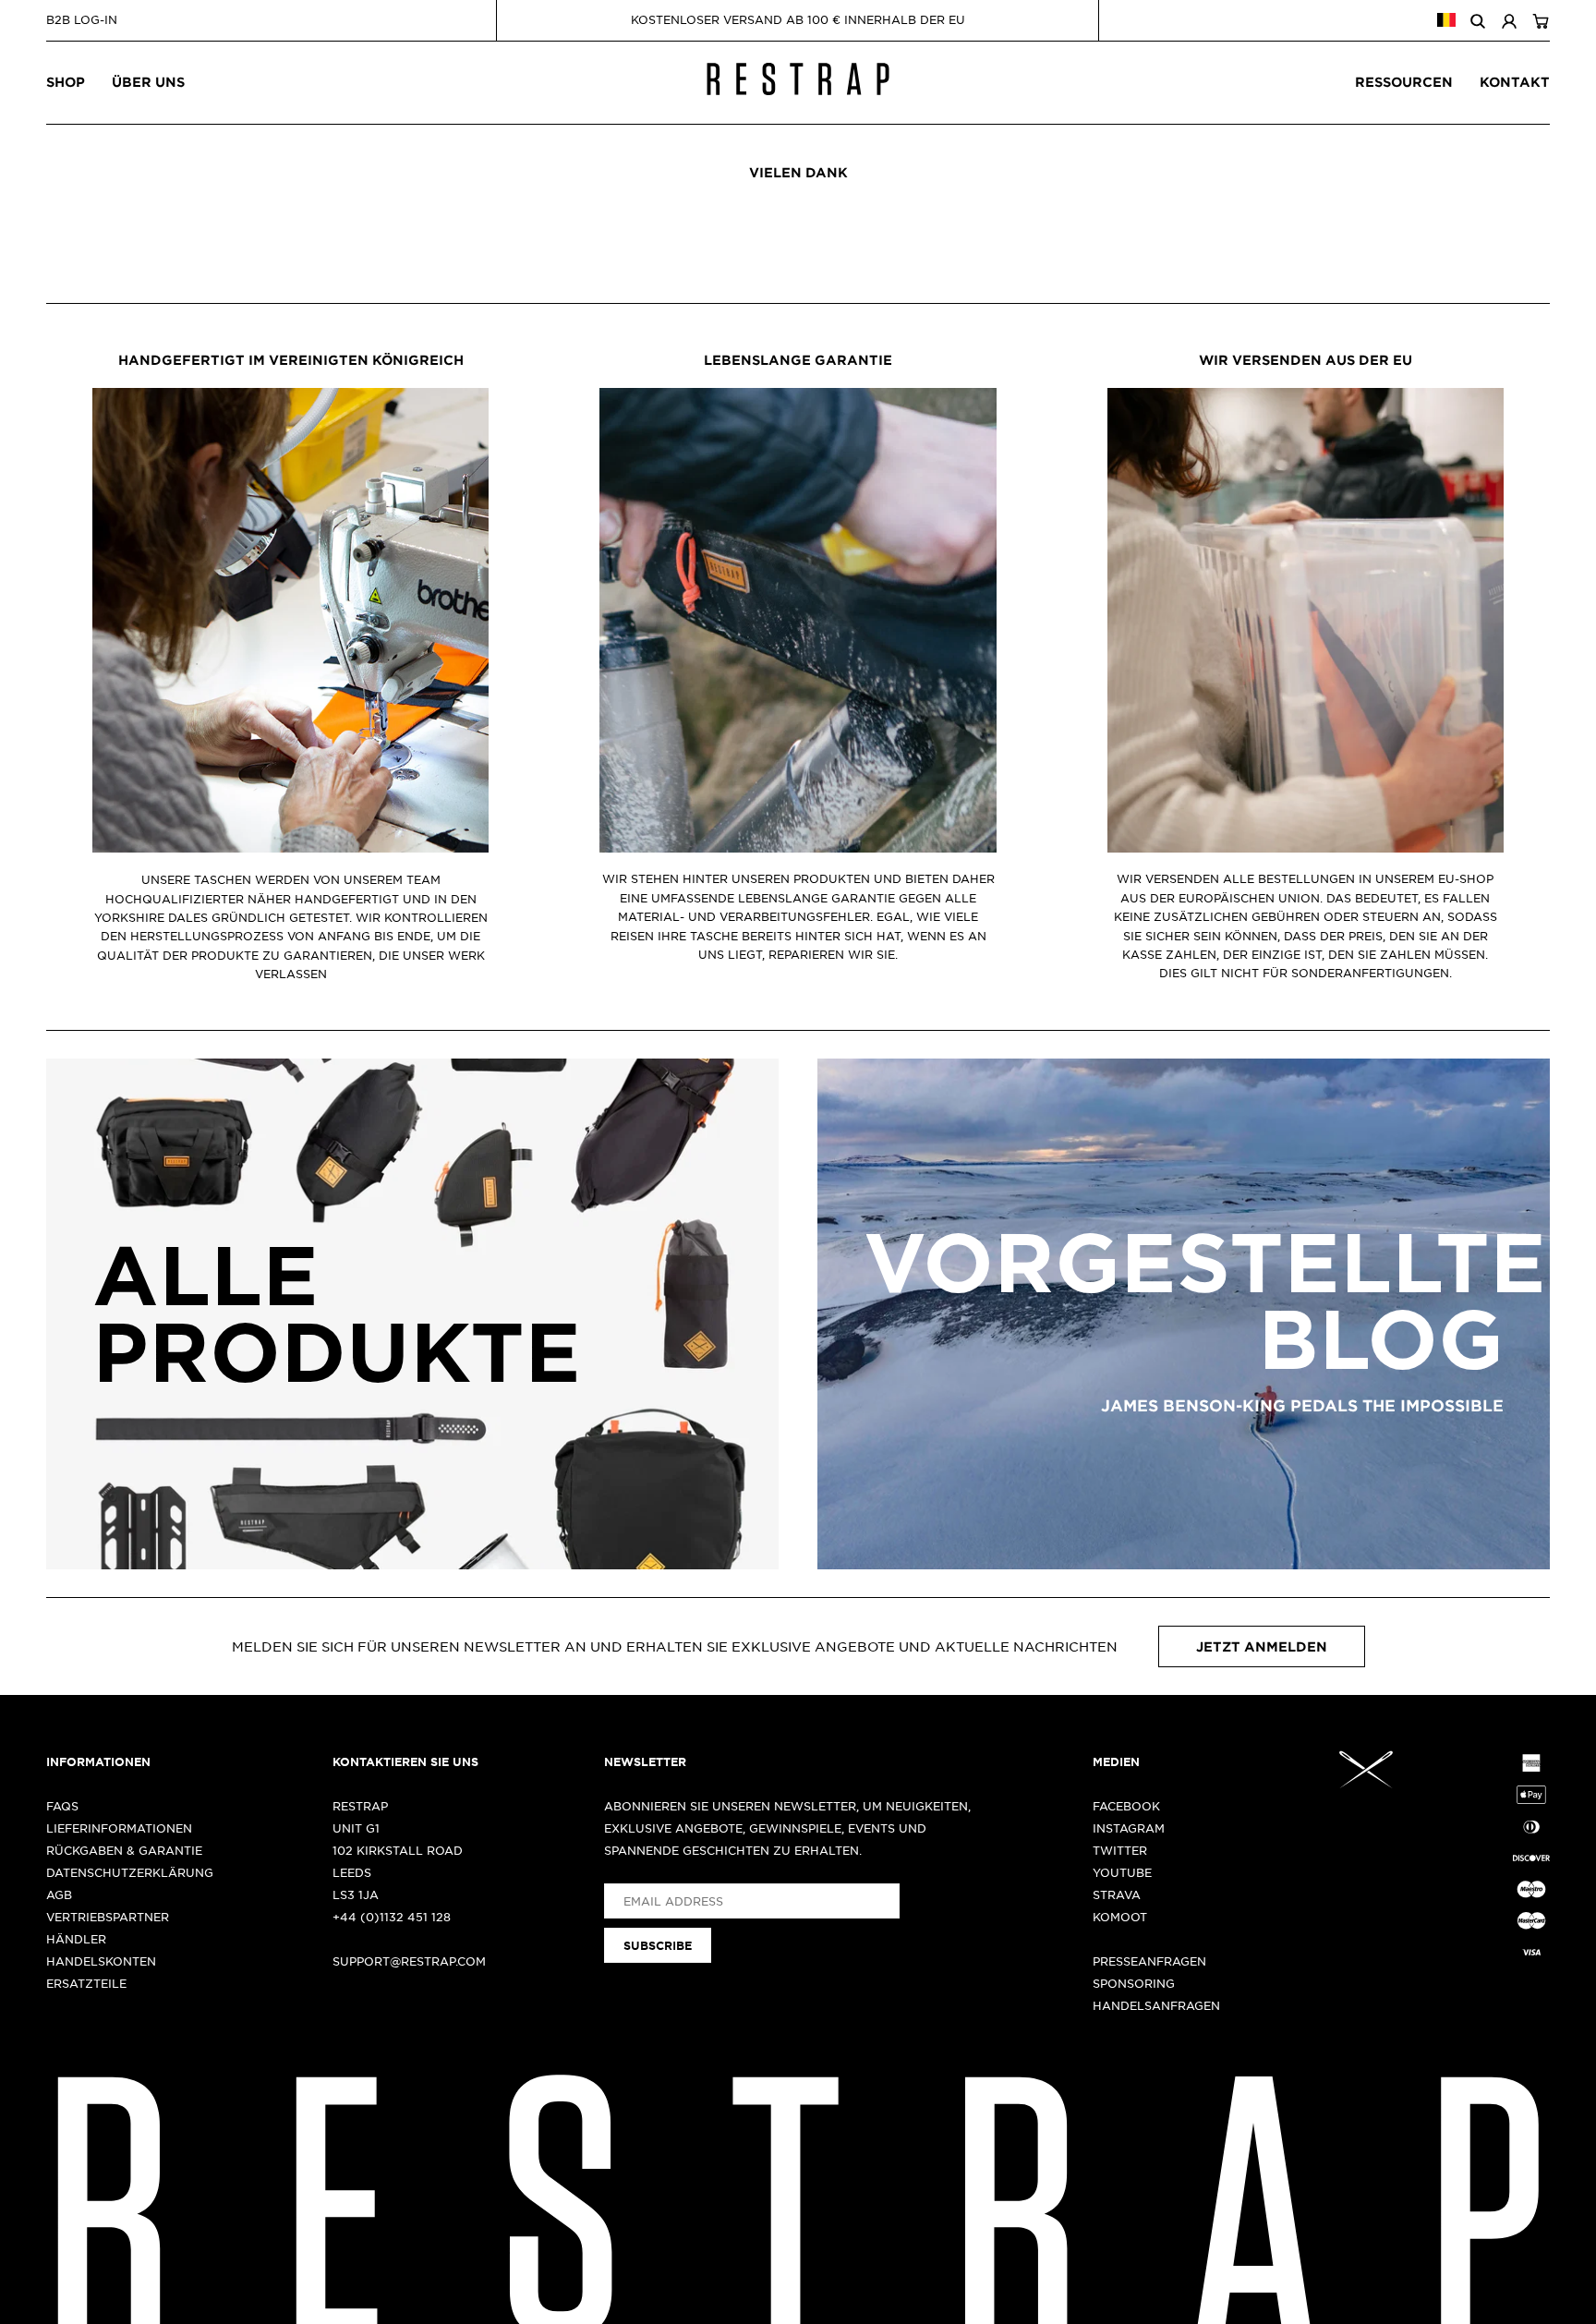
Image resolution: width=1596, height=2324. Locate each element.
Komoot (1120, 1917)
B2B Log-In (82, 19)
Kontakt (1515, 82)
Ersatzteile (86, 1983)
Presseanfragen (1149, 1961)
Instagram (1129, 1828)
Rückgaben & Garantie (124, 1850)
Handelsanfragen (1156, 2005)
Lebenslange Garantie (798, 360)
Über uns (148, 82)
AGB (59, 1894)
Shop (66, 82)
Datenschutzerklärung (130, 1872)
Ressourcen (1404, 82)
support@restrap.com (409, 1961)
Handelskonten (101, 1961)
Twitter (1120, 1850)
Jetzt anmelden (1262, 1646)
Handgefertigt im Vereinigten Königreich (291, 360)
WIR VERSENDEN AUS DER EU (1306, 360)
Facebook (1126, 1806)
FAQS (62, 1806)
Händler (76, 1939)
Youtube (1122, 1872)
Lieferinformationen (119, 1828)
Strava (1117, 1894)
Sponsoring (1134, 1983)
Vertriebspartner (108, 1917)
